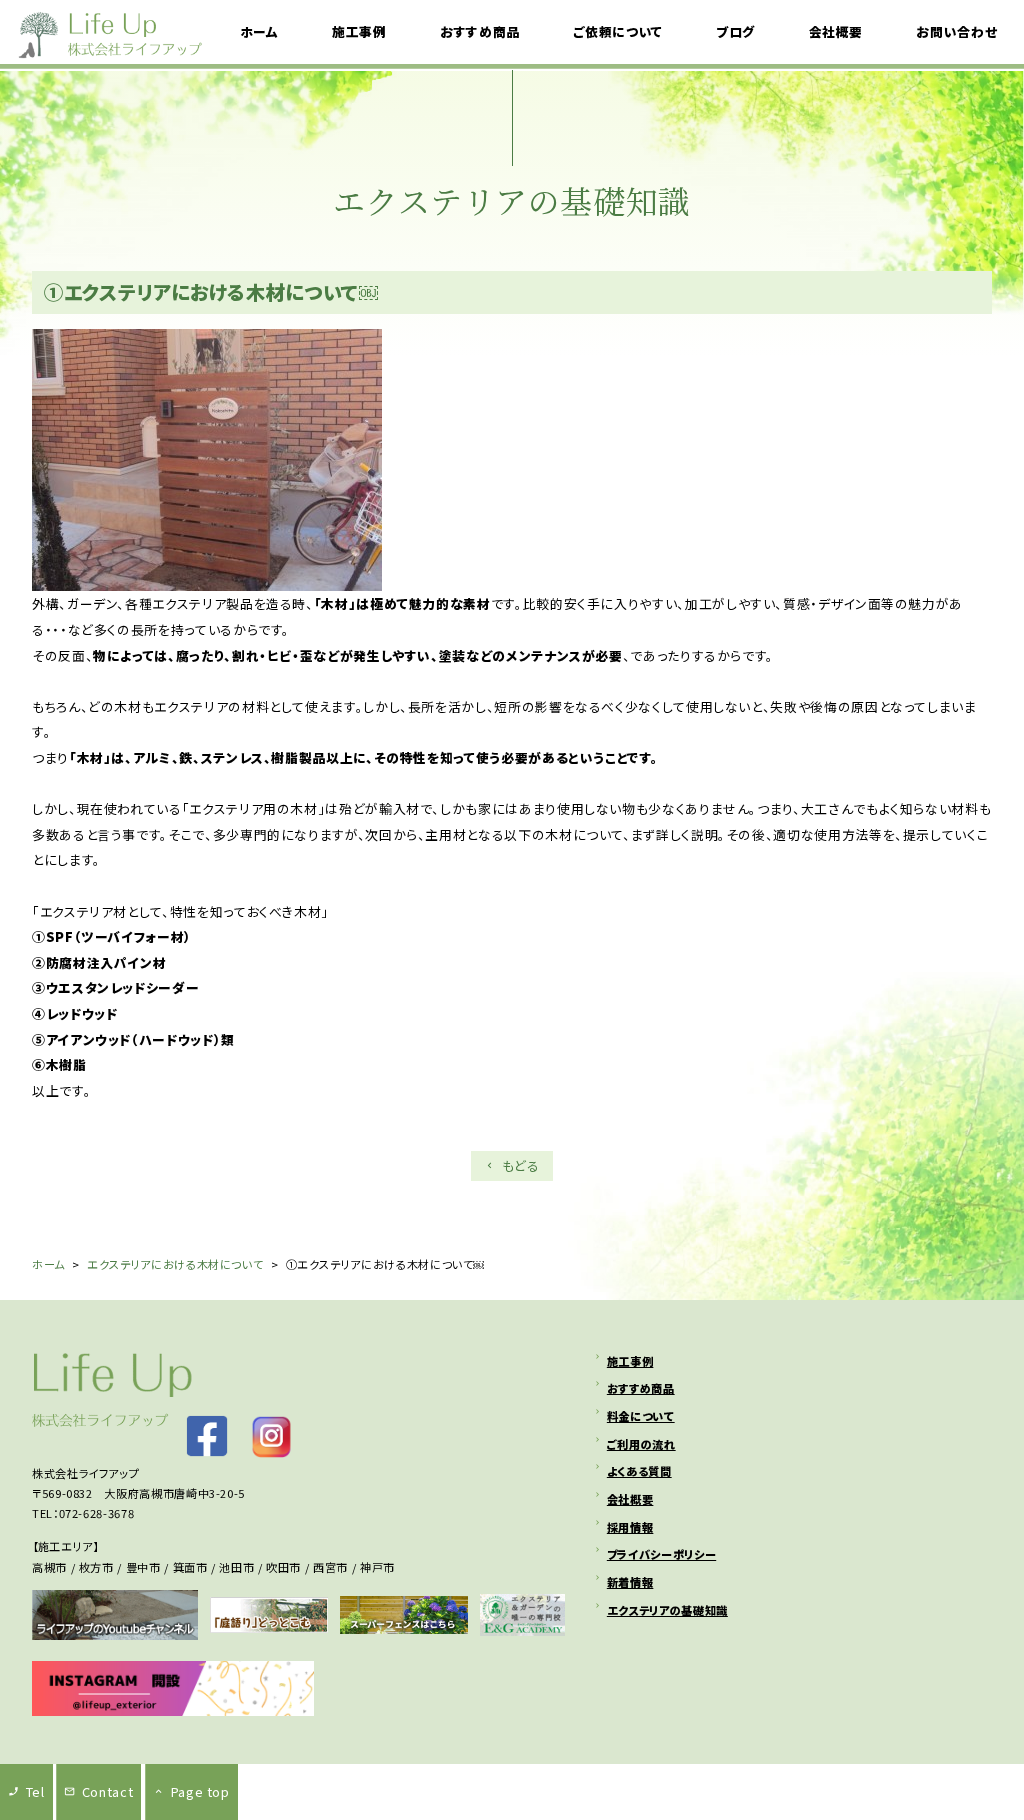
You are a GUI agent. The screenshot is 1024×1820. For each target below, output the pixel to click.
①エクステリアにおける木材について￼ (211, 292)
